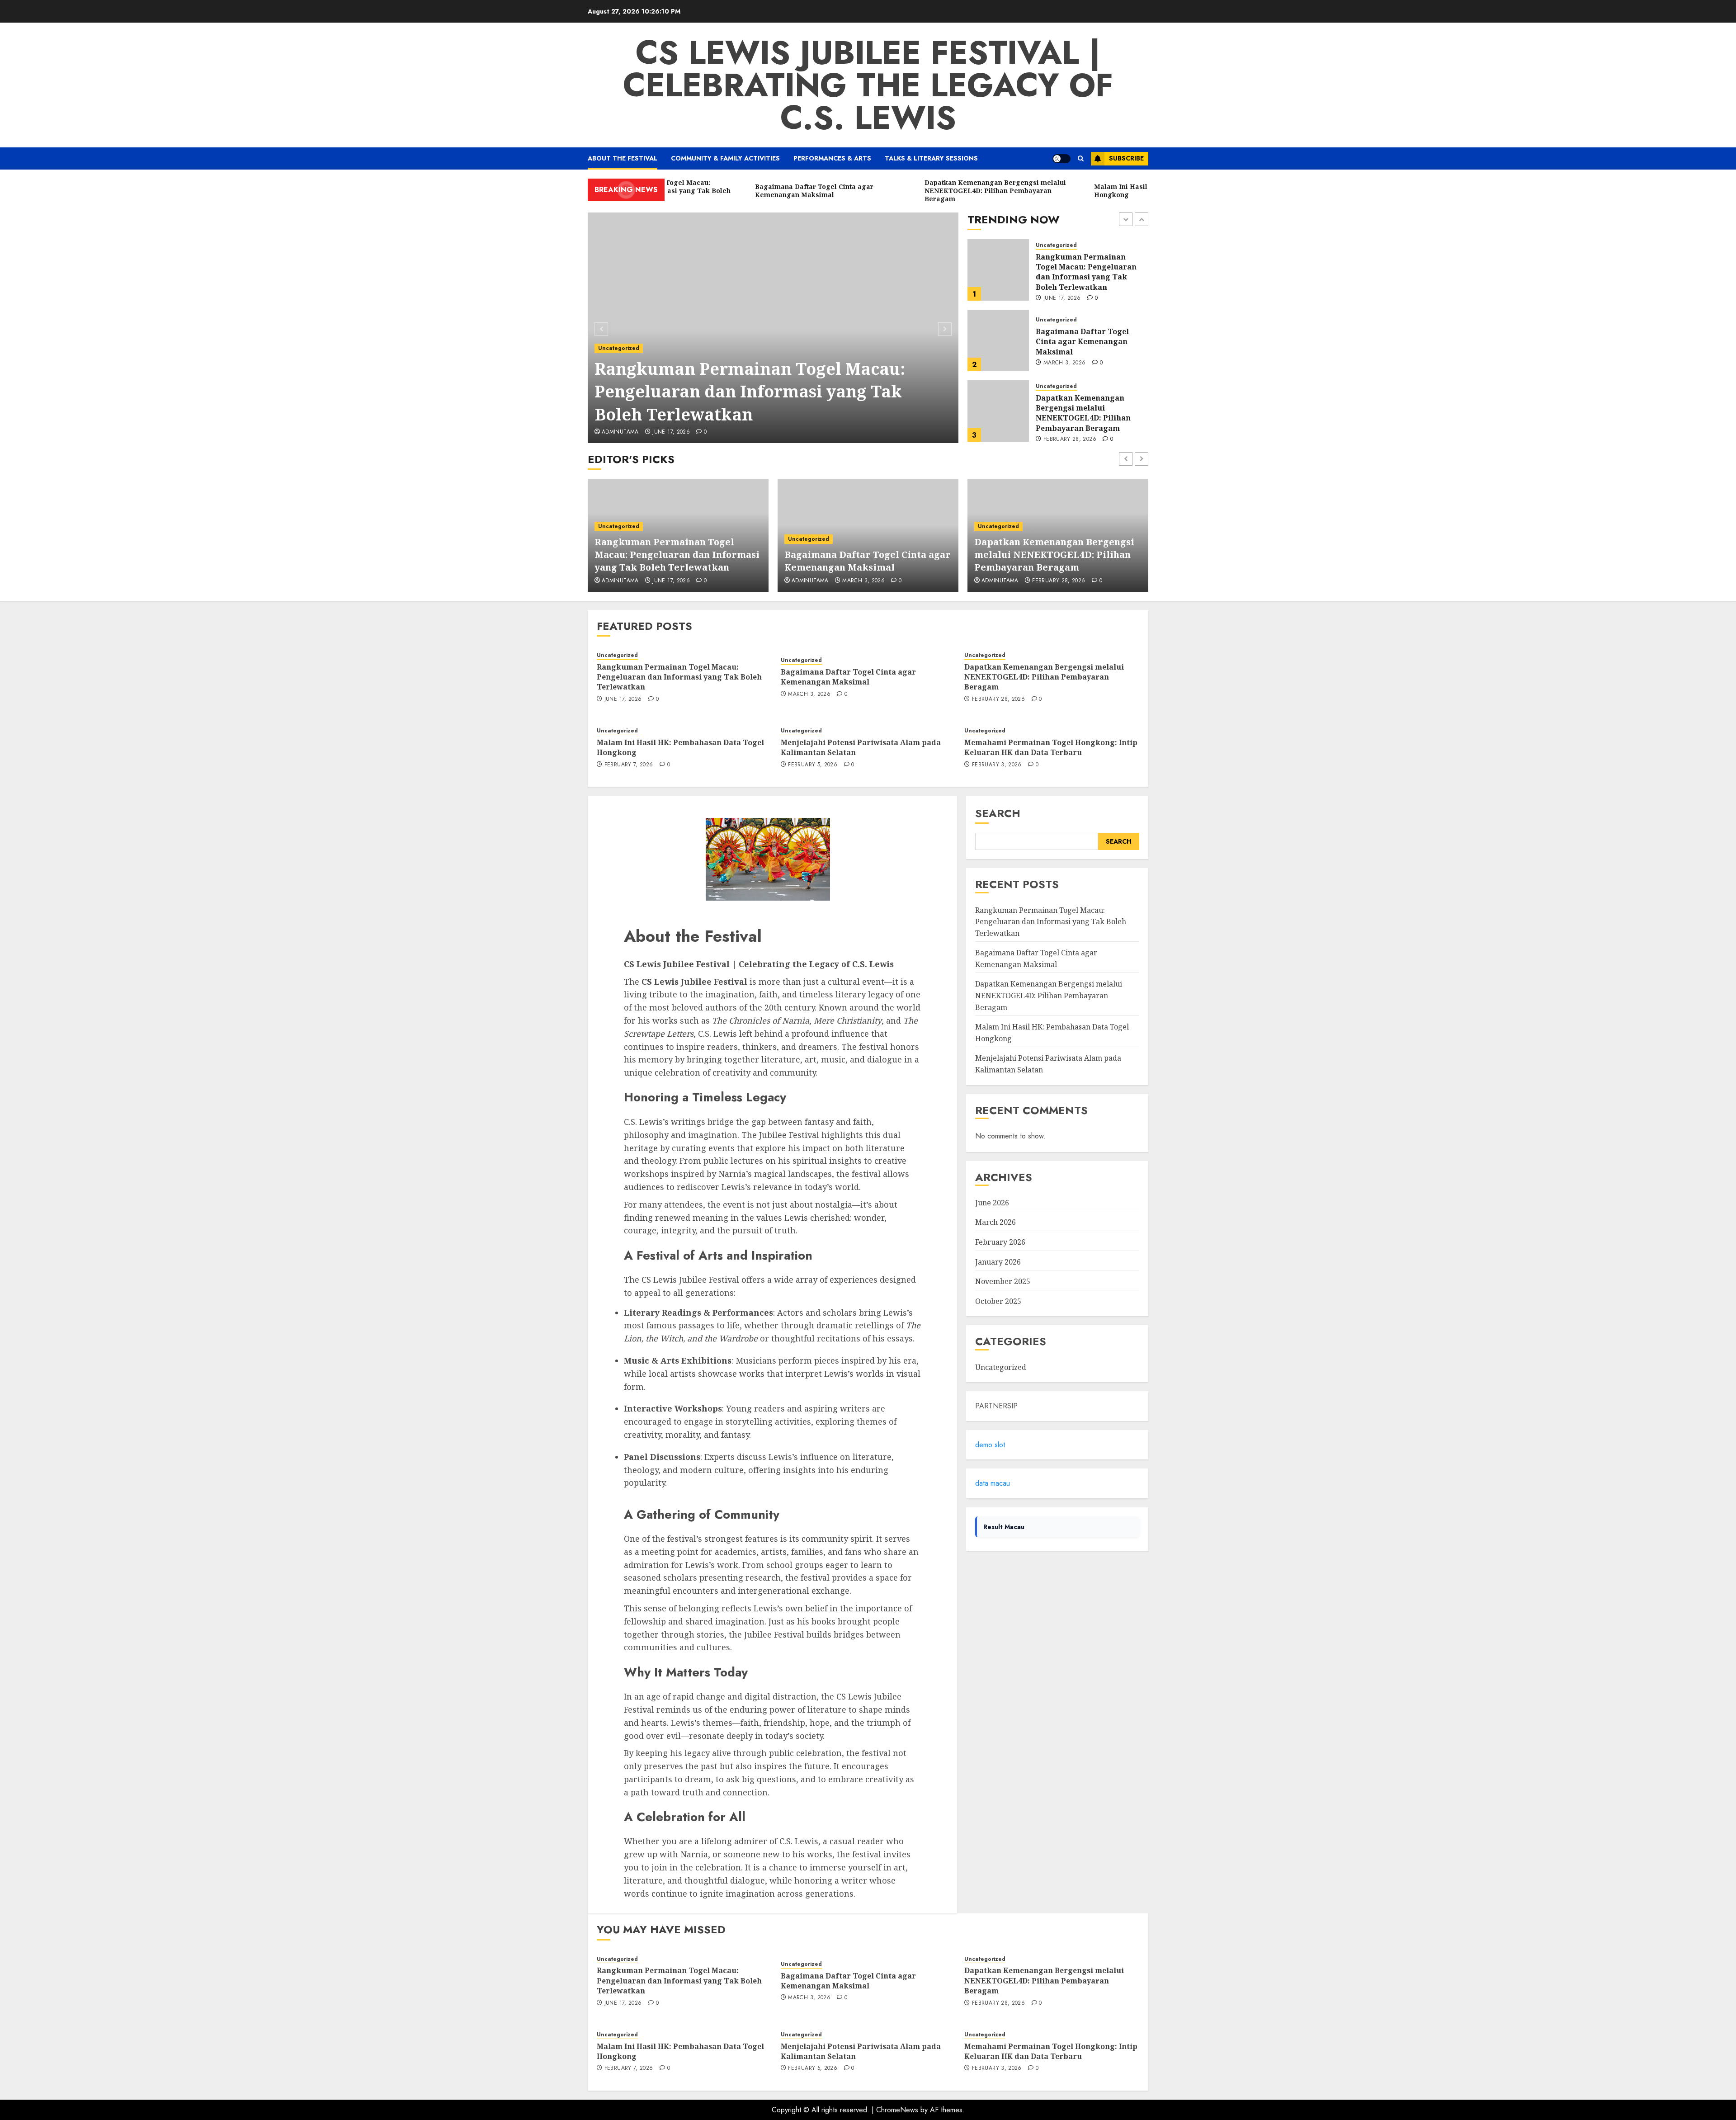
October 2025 (998, 1301)
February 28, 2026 (1070, 369)
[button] (1081, 158)
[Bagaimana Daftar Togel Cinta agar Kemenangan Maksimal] (998, 270)
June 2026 (992, 1203)
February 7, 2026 (1068, 434)
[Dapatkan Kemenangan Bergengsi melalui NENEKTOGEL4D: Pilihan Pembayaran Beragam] (998, 340)
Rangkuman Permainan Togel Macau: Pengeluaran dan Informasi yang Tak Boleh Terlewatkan (750, 392)
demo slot (990, 1445)
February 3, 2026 (997, 765)
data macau (993, 1483)
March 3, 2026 (1065, 293)
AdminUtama (620, 432)
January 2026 (998, 1262)
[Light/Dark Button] (1061, 159)
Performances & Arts (832, 158)
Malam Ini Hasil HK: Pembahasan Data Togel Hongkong (1081, 412)
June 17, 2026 (671, 432)
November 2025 (1003, 1281)
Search (998, 813)
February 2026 (1000, 1242)
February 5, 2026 (813, 765)
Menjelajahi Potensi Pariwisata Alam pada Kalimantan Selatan (861, 747)
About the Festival (623, 158)
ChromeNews (897, 2110)
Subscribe (1126, 158)
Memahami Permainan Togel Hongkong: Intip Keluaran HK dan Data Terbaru (1051, 747)
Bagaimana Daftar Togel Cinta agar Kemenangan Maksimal (1082, 271)
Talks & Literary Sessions (931, 158)
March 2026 (995, 1222)
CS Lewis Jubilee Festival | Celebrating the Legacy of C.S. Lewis (868, 85)
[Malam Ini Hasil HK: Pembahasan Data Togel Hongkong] (998, 411)
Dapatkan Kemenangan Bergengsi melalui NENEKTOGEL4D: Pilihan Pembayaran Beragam (1083, 342)
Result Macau (1004, 1527)
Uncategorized (619, 348)
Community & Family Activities (725, 158)
